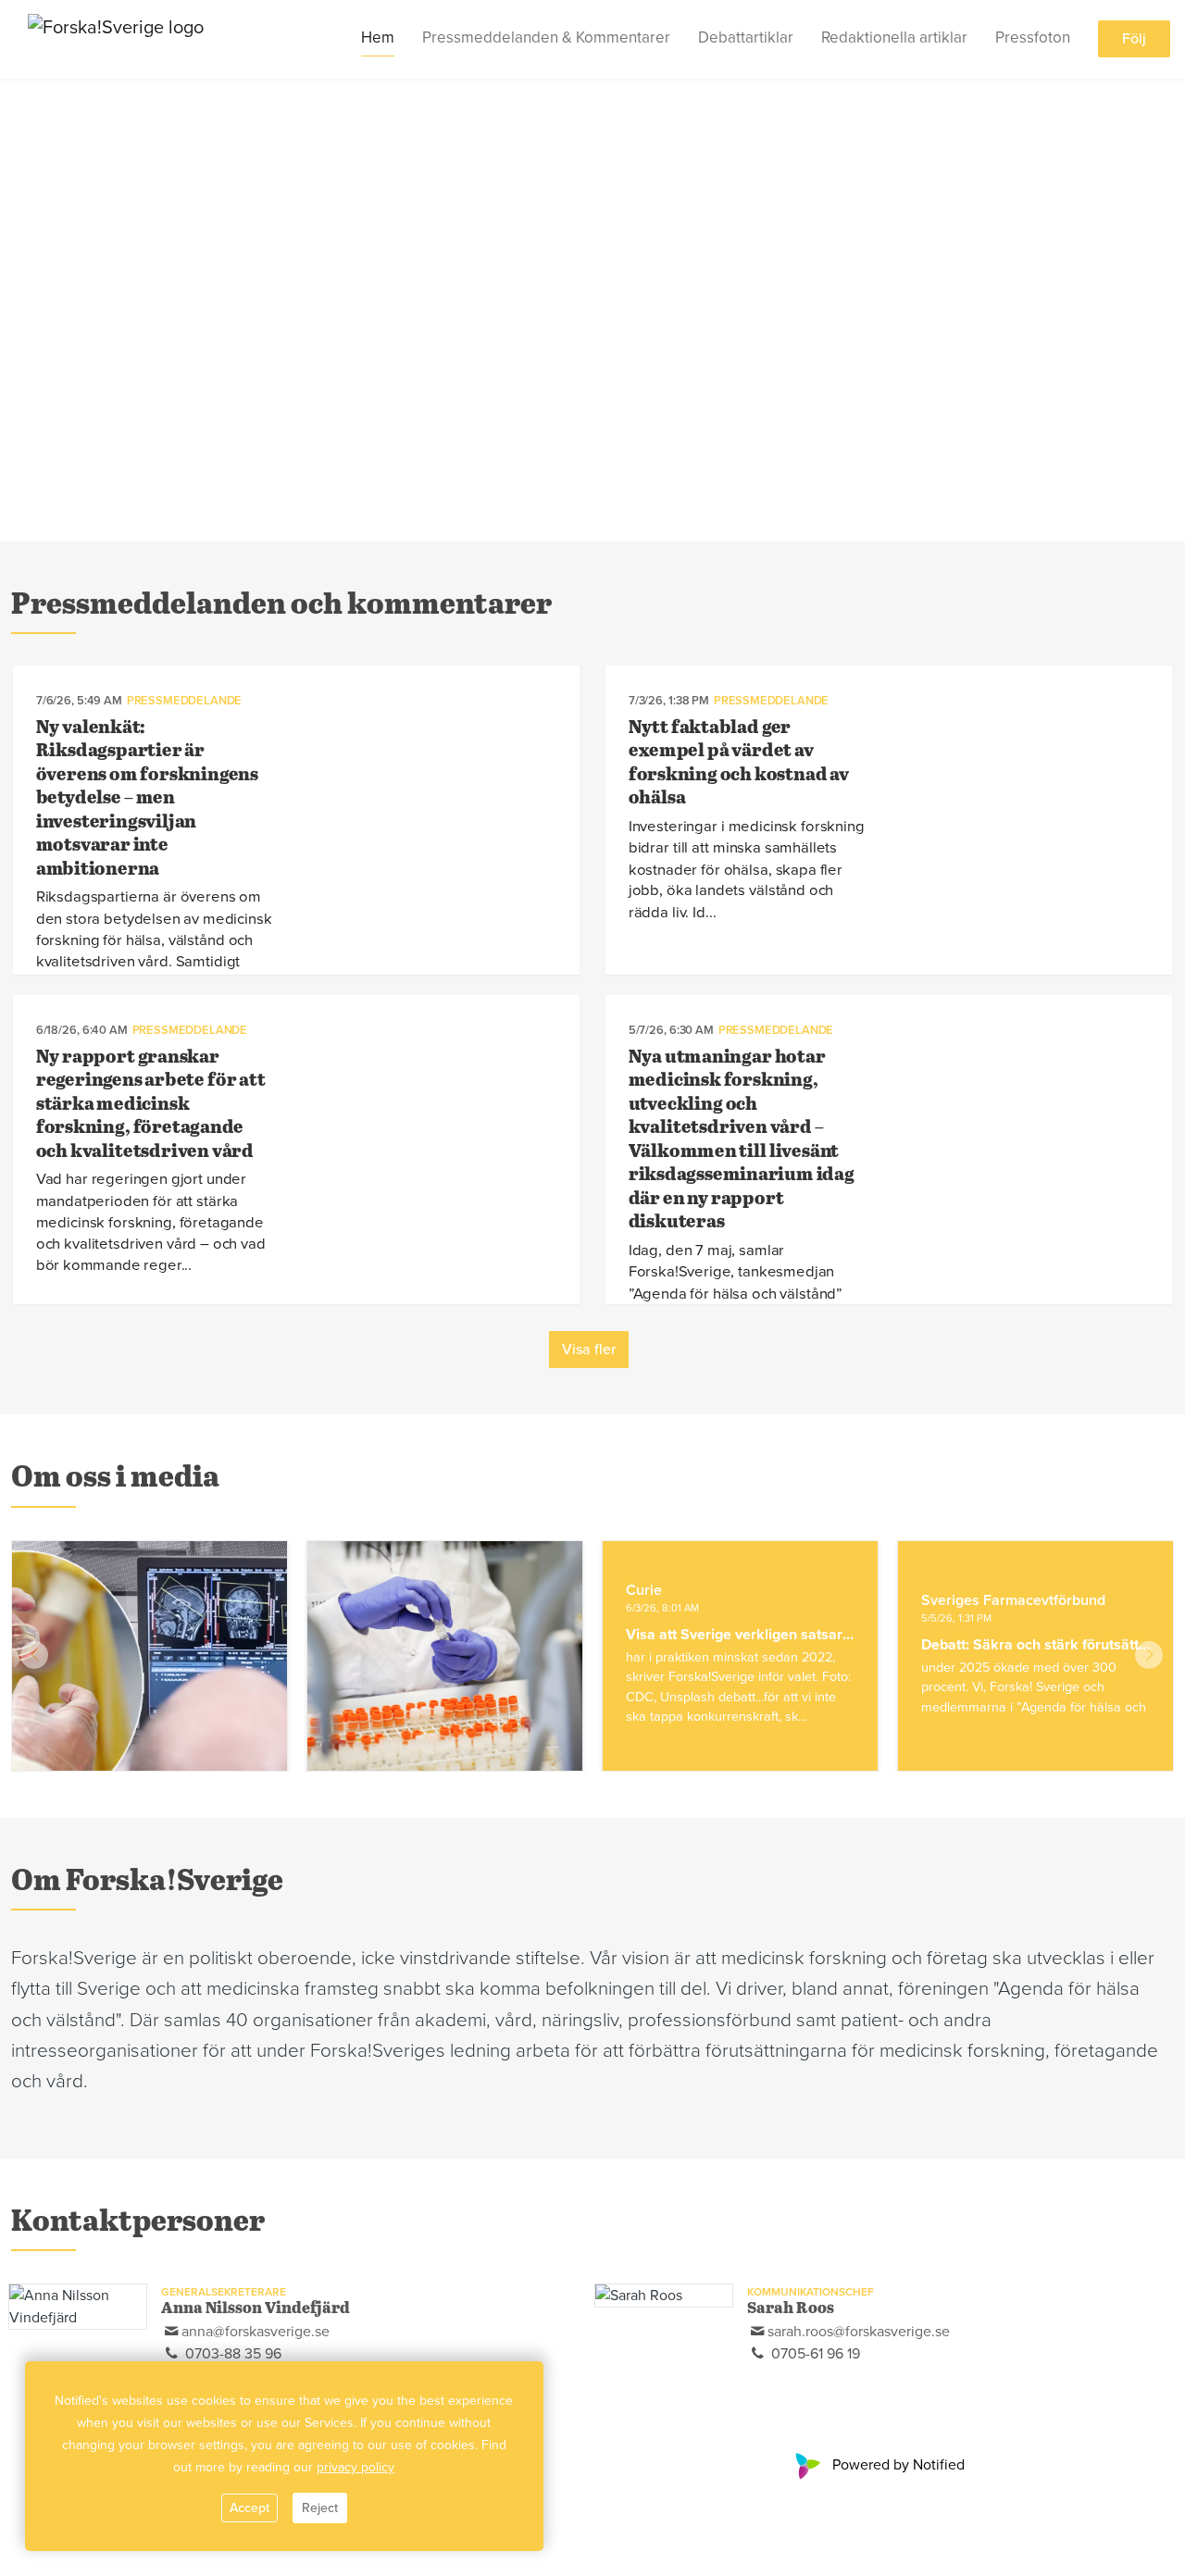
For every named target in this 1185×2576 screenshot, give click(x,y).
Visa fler (589, 1350)
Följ (1134, 40)
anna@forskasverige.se (256, 2332)
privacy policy (355, 2467)
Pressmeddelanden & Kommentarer (546, 38)
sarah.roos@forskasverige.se (859, 2332)
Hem (378, 38)
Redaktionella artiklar (894, 38)
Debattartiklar (746, 38)
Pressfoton (1033, 38)
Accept (249, 2508)
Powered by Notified (898, 2465)
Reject (320, 2508)
